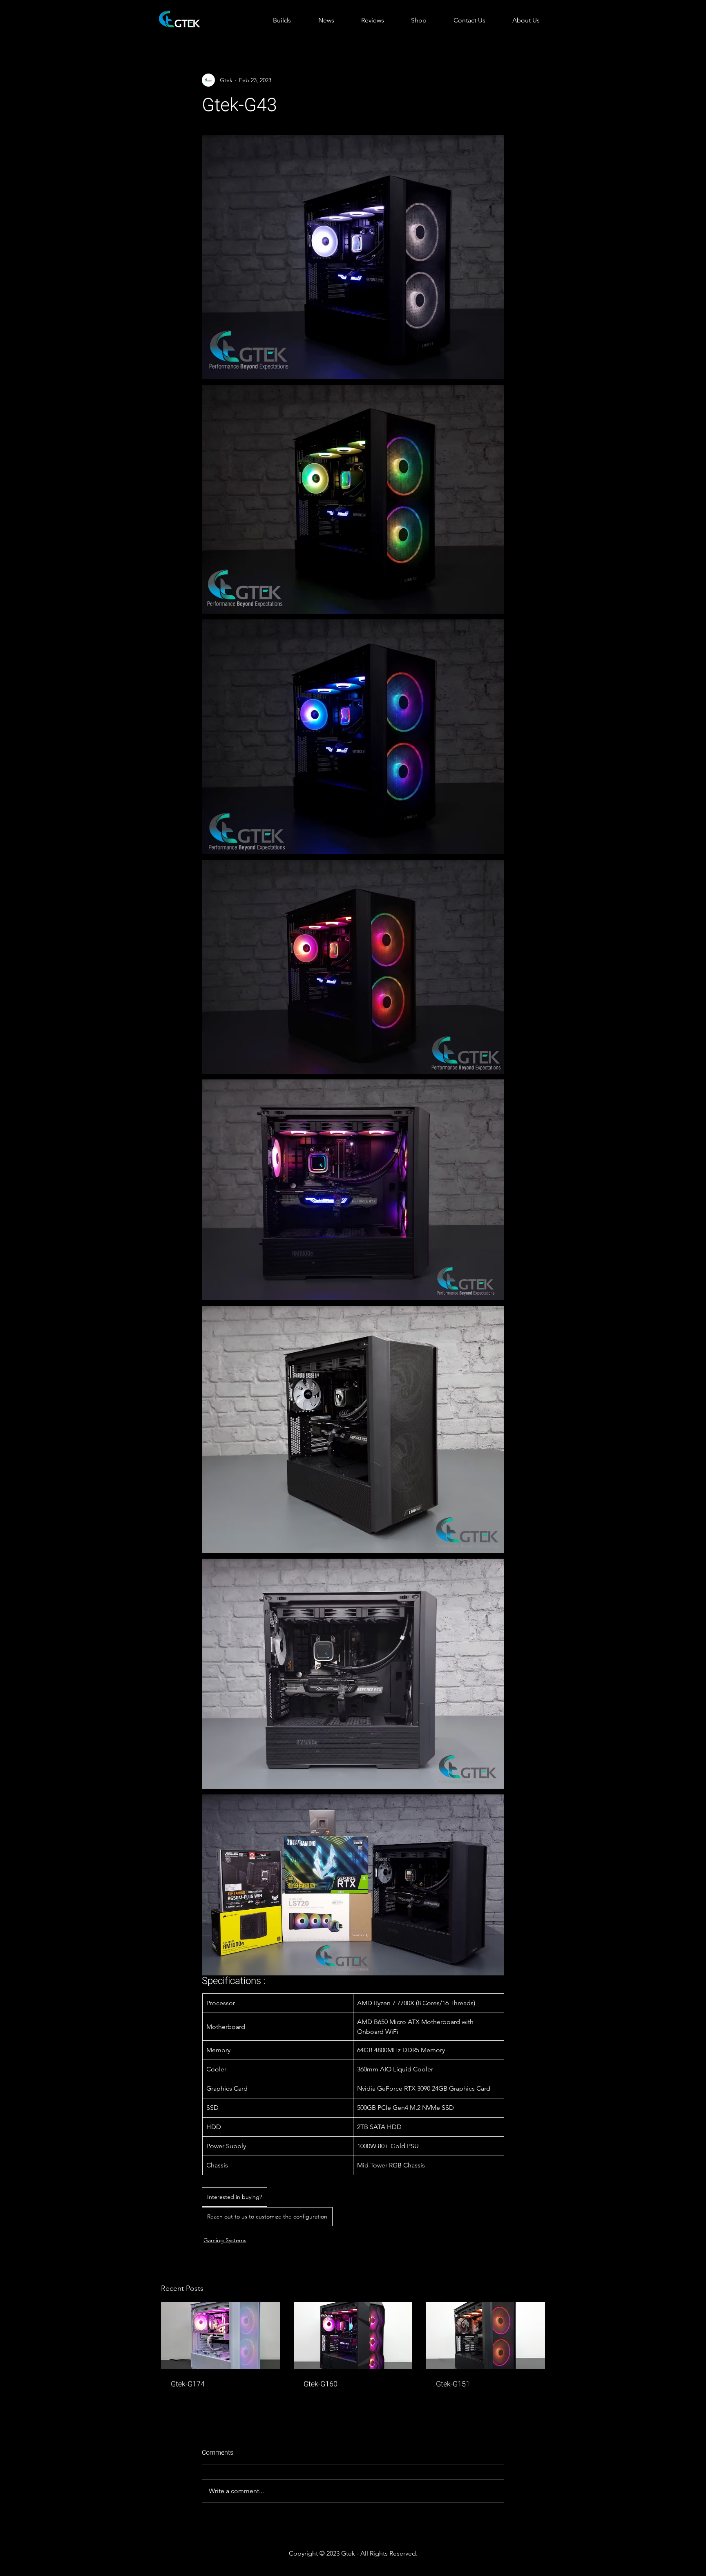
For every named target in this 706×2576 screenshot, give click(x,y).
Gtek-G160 (321, 2384)
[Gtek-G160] (353, 2336)
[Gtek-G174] (220, 2336)
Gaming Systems (225, 2240)
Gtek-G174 (188, 2384)
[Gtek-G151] (486, 2336)
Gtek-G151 (453, 2384)
